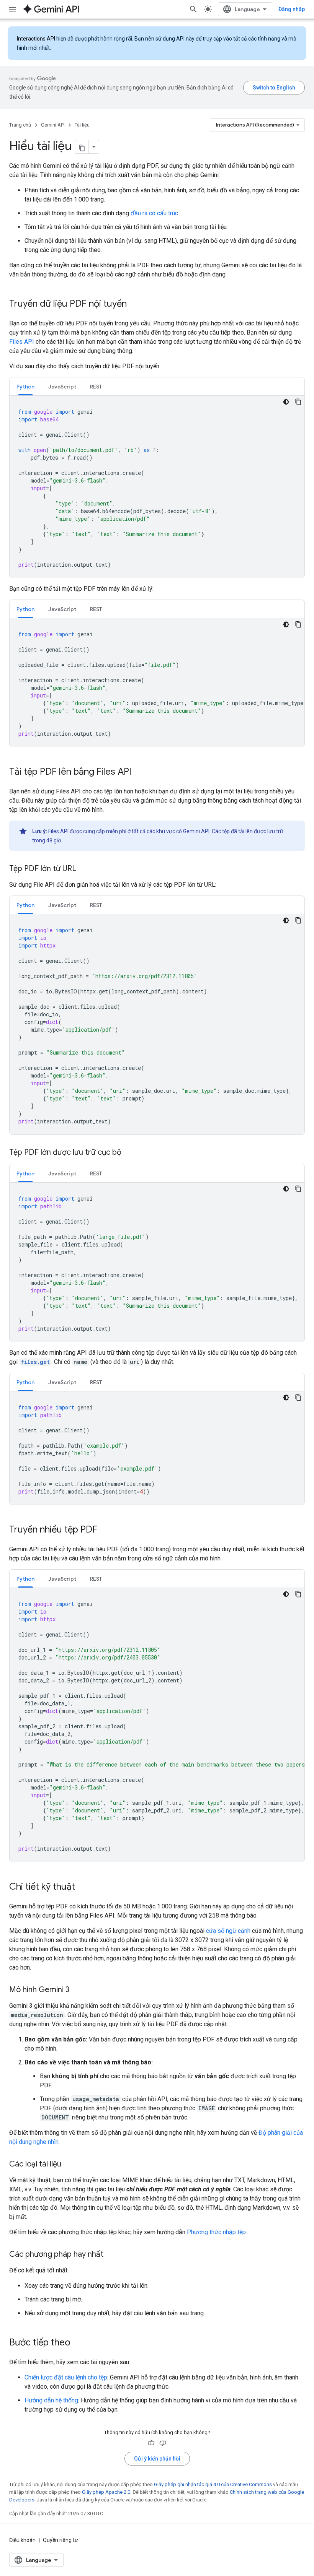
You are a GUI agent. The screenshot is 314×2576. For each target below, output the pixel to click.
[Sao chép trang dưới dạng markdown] (82, 147)
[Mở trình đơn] (12, 9)
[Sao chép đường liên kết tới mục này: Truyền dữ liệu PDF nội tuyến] (134, 304)
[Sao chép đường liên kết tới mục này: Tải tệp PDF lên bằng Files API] (139, 772)
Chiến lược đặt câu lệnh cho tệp (66, 2377)
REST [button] (96, 387)
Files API (22, 342)
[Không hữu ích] (163, 2443)
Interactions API (36, 39)
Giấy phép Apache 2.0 (106, 2492)
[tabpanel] (157, 487)
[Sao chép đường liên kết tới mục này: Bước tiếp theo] (78, 2343)
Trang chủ (20, 125)
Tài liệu (82, 125)
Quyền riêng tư (61, 2540)
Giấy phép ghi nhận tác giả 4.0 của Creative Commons (213, 2484)
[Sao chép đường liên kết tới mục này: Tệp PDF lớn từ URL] (84, 869)
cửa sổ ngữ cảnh (228, 1931)
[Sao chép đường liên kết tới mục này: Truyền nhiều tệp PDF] (105, 1530)
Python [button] (25, 387)
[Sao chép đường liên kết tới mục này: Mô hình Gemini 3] (77, 1990)
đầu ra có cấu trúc (154, 213)
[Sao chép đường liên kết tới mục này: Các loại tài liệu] (69, 2165)
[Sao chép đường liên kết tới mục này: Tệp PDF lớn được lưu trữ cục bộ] (129, 1153)
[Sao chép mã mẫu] (298, 402)
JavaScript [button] (62, 387)
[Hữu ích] (151, 2443)
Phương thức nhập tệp (216, 2232)
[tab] (25, 386)
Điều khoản (22, 2540)
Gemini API (53, 125)
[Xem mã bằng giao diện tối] (286, 402)
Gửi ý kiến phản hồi (157, 2459)
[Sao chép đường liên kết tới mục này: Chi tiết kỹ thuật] (83, 1887)
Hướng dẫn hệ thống (51, 2400)
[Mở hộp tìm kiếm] (193, 9)
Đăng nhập (292, 9)
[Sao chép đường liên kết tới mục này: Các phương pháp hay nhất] (111, 2255)
